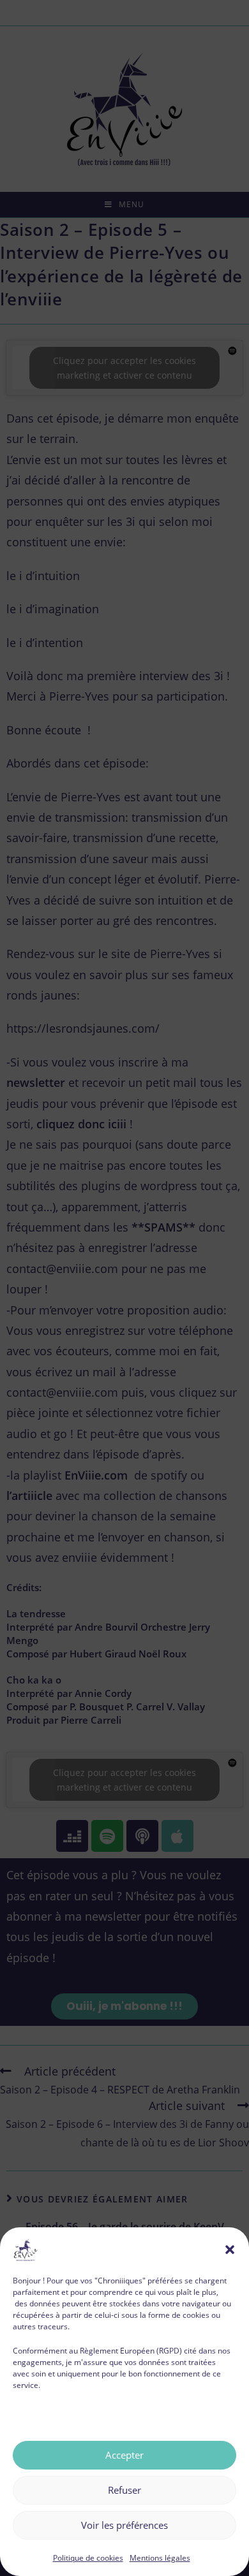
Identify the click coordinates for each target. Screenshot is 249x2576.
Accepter (124, 2455)
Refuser (124, 2490)
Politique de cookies (88, 2558)
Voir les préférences (124, 2525)
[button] (230, 2250)
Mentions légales (160, 2558)
